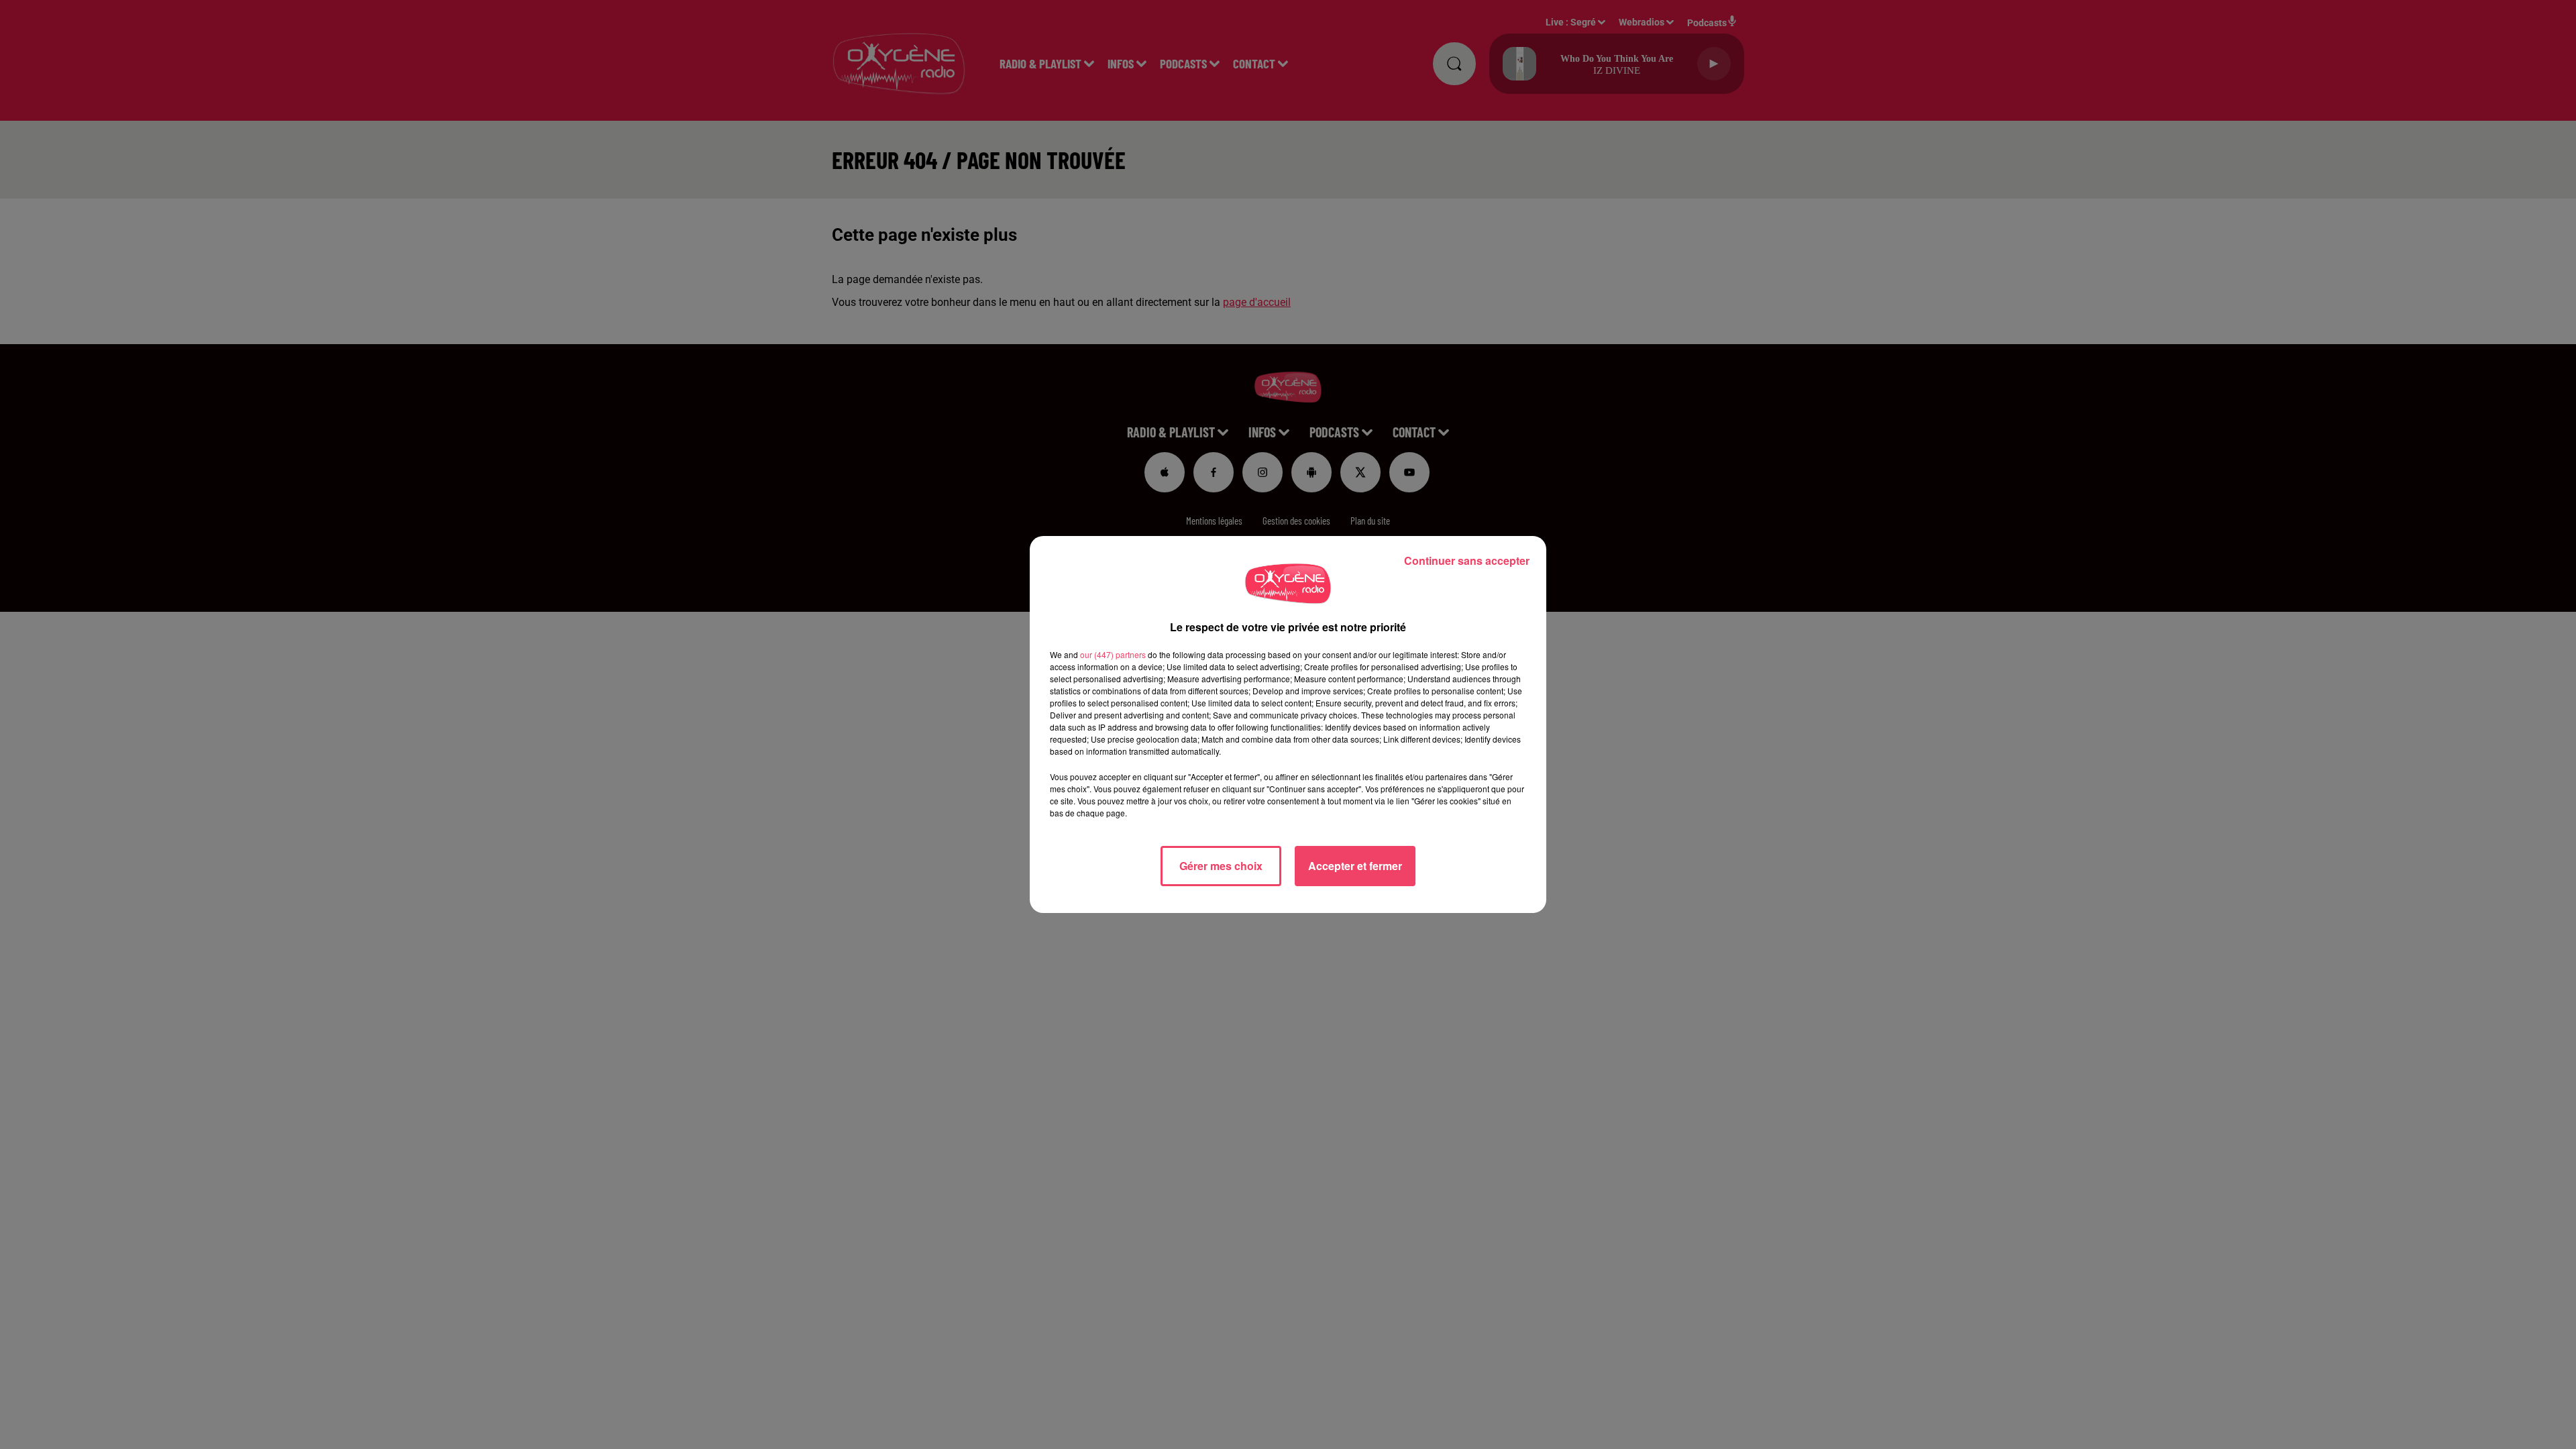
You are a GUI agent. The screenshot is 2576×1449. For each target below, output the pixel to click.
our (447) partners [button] (1113, 654)
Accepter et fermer (1355, 866)
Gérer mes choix (1221, 866)
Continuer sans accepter (1467, 560)
